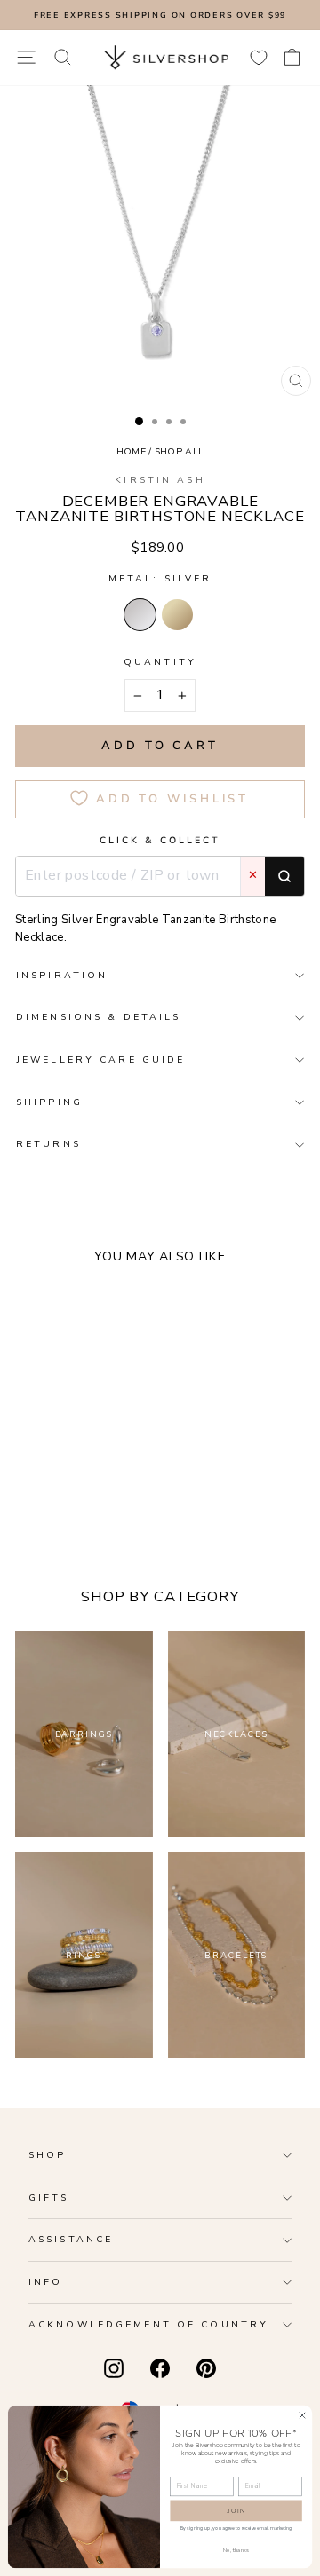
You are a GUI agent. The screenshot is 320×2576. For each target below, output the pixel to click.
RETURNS (48, 1144)
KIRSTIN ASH (160, 480)
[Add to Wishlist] (124, 1436)
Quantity (160, 662)
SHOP (47, 2155)
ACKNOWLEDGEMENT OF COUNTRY (148, 2324)
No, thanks (236, 2550)
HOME (131, 451)
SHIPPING (49, 1102)
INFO (45, 2282)
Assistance (71, 2239)
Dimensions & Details (98, 1017)
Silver (140, 615)
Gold (177, 615)
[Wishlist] (259, 57)
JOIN (236, 2511)
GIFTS (49, 2197)
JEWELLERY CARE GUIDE (100, 1059)
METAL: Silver (160, 578)
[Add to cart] (150, 1436)
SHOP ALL (180, 451)
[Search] (284, 876)
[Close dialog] (302, 2415)
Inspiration (62, 975)
